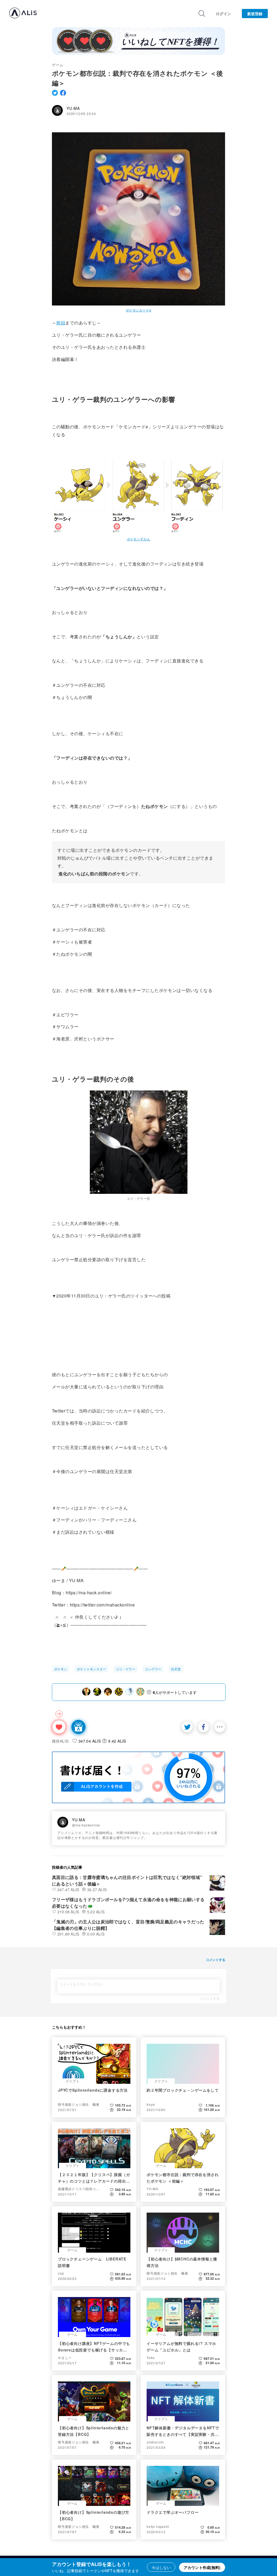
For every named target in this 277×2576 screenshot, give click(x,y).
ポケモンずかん (139, 539)
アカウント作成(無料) (202, 2567)
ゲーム (58, 65)
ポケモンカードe (138, 310)
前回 (61, 323)
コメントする (210, 1999)
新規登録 (255, 14)
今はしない (161, 2567)
